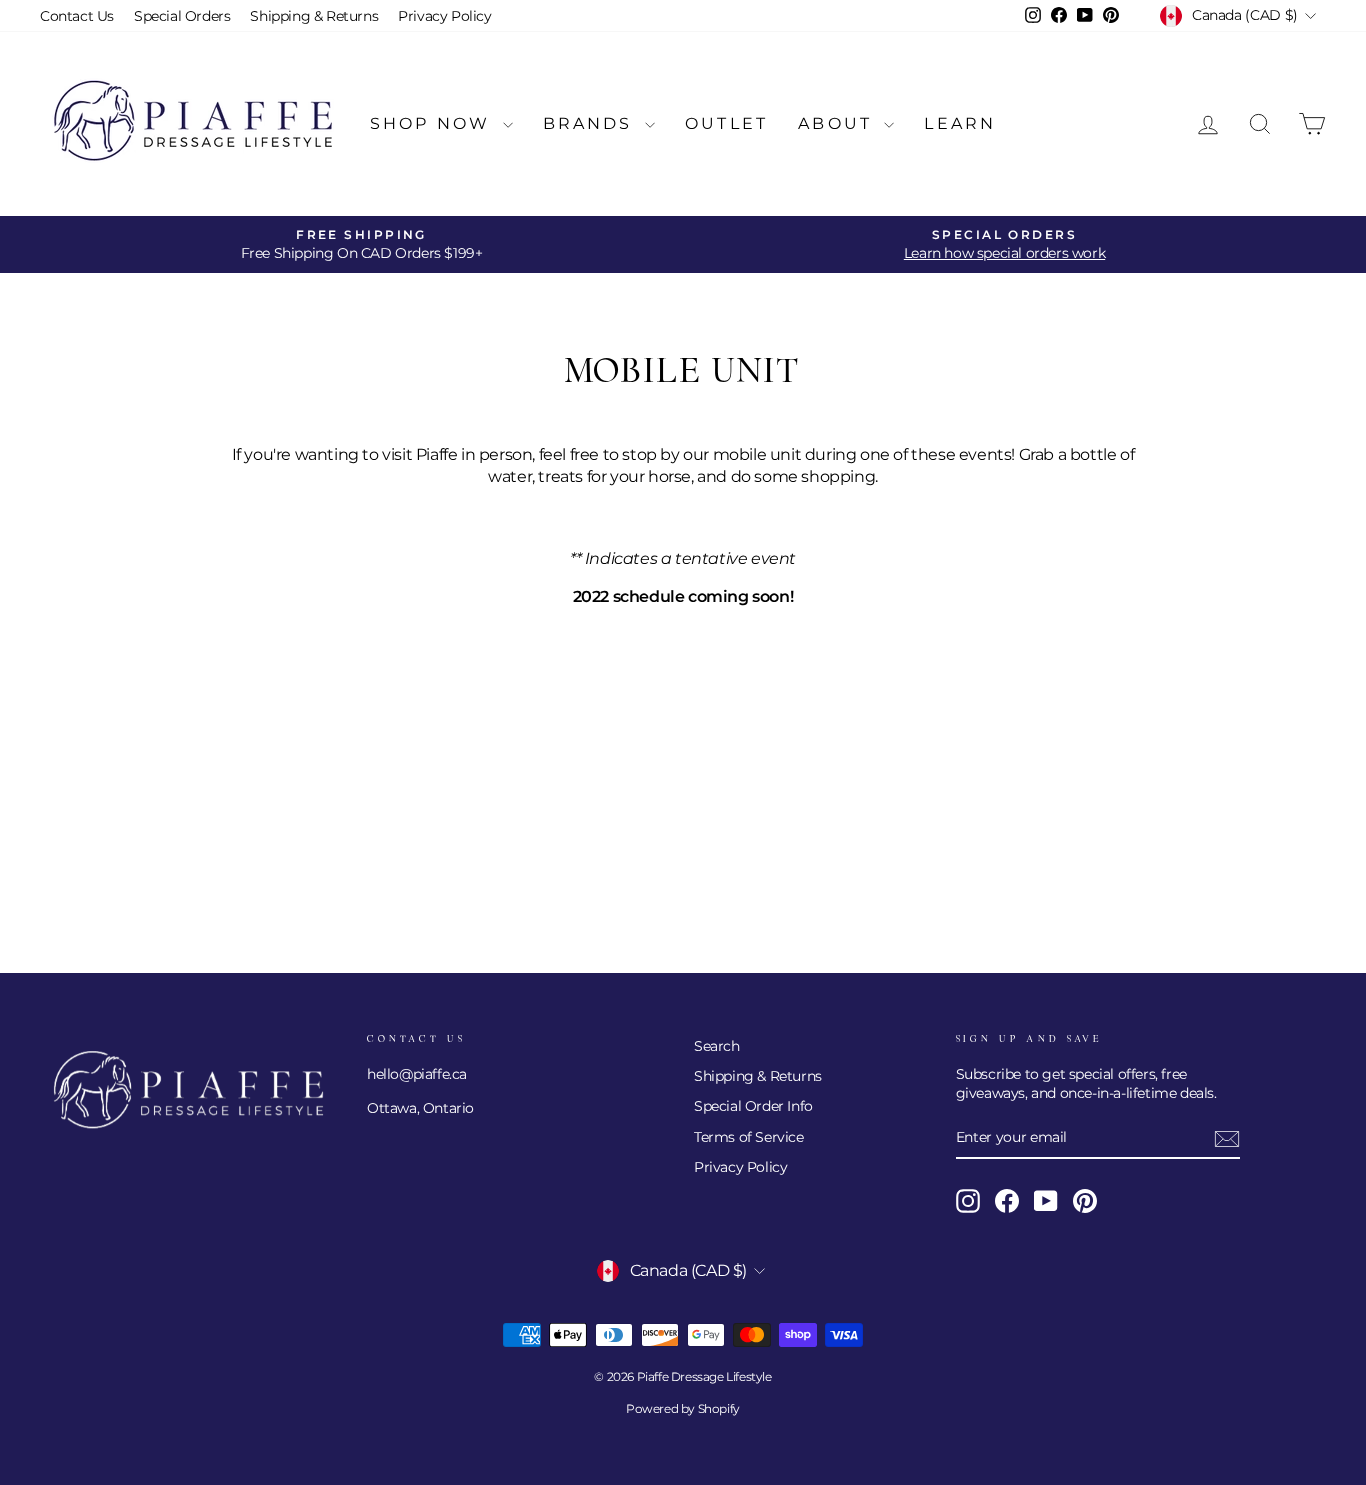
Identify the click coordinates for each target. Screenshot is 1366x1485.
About (838, 123)
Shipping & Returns (314, 16)
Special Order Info (753, 1106)
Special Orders (182, 16)
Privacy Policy (444, 16)
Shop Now (434, 123)
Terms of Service (749, 1137)
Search (717, 1046)
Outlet (726, 123)
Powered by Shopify (683, 1408)
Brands (591, 123)
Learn (960, 123)
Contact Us (77, 16)
